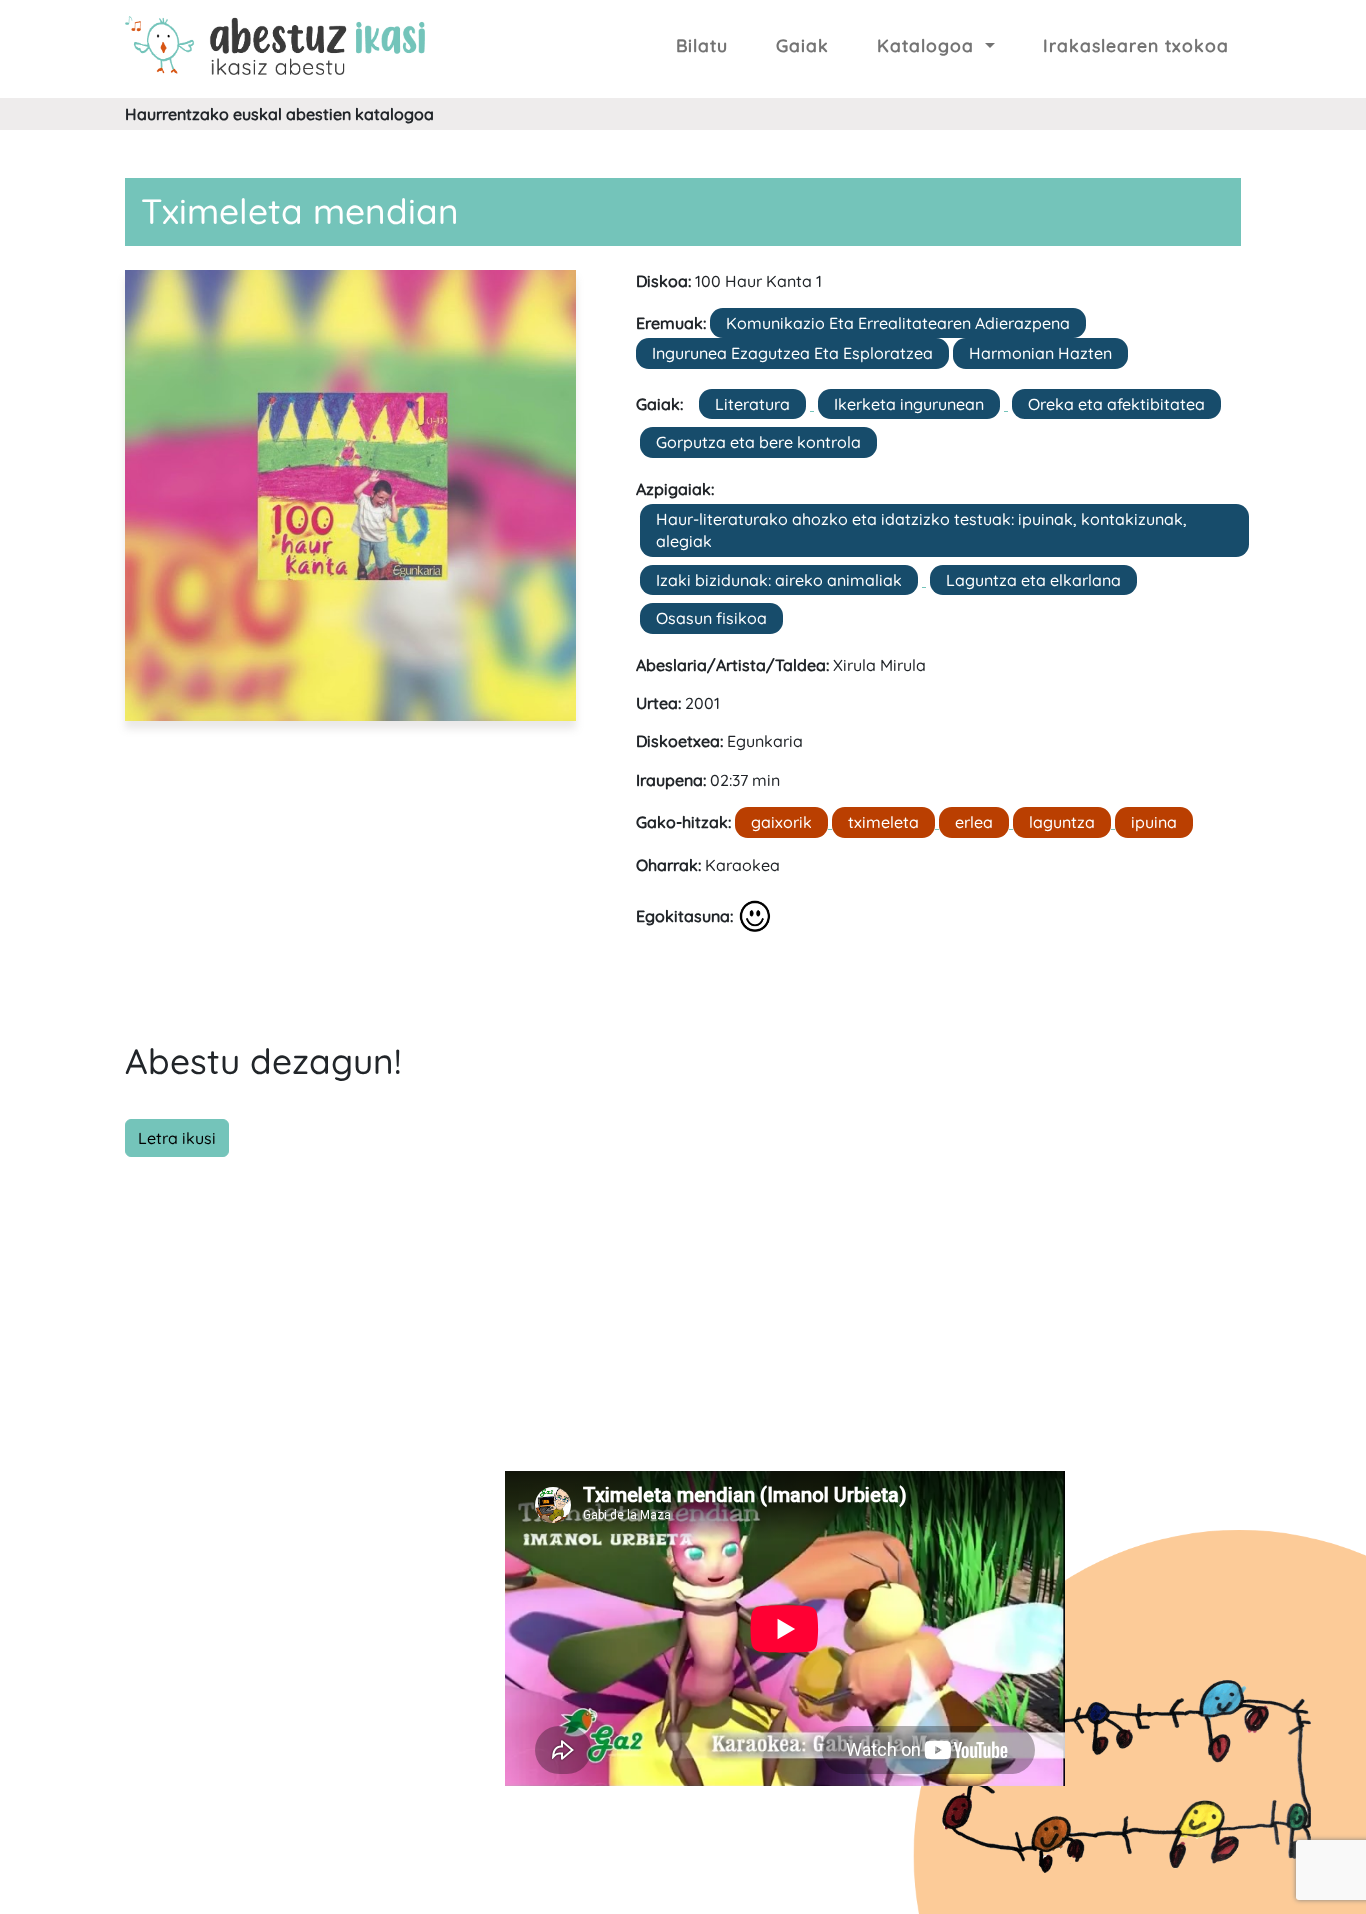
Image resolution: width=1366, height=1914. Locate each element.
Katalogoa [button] (928, 45)
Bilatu (702, 45)
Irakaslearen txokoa (1136, 45)
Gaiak (802, 45)
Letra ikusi (177, 1138)
